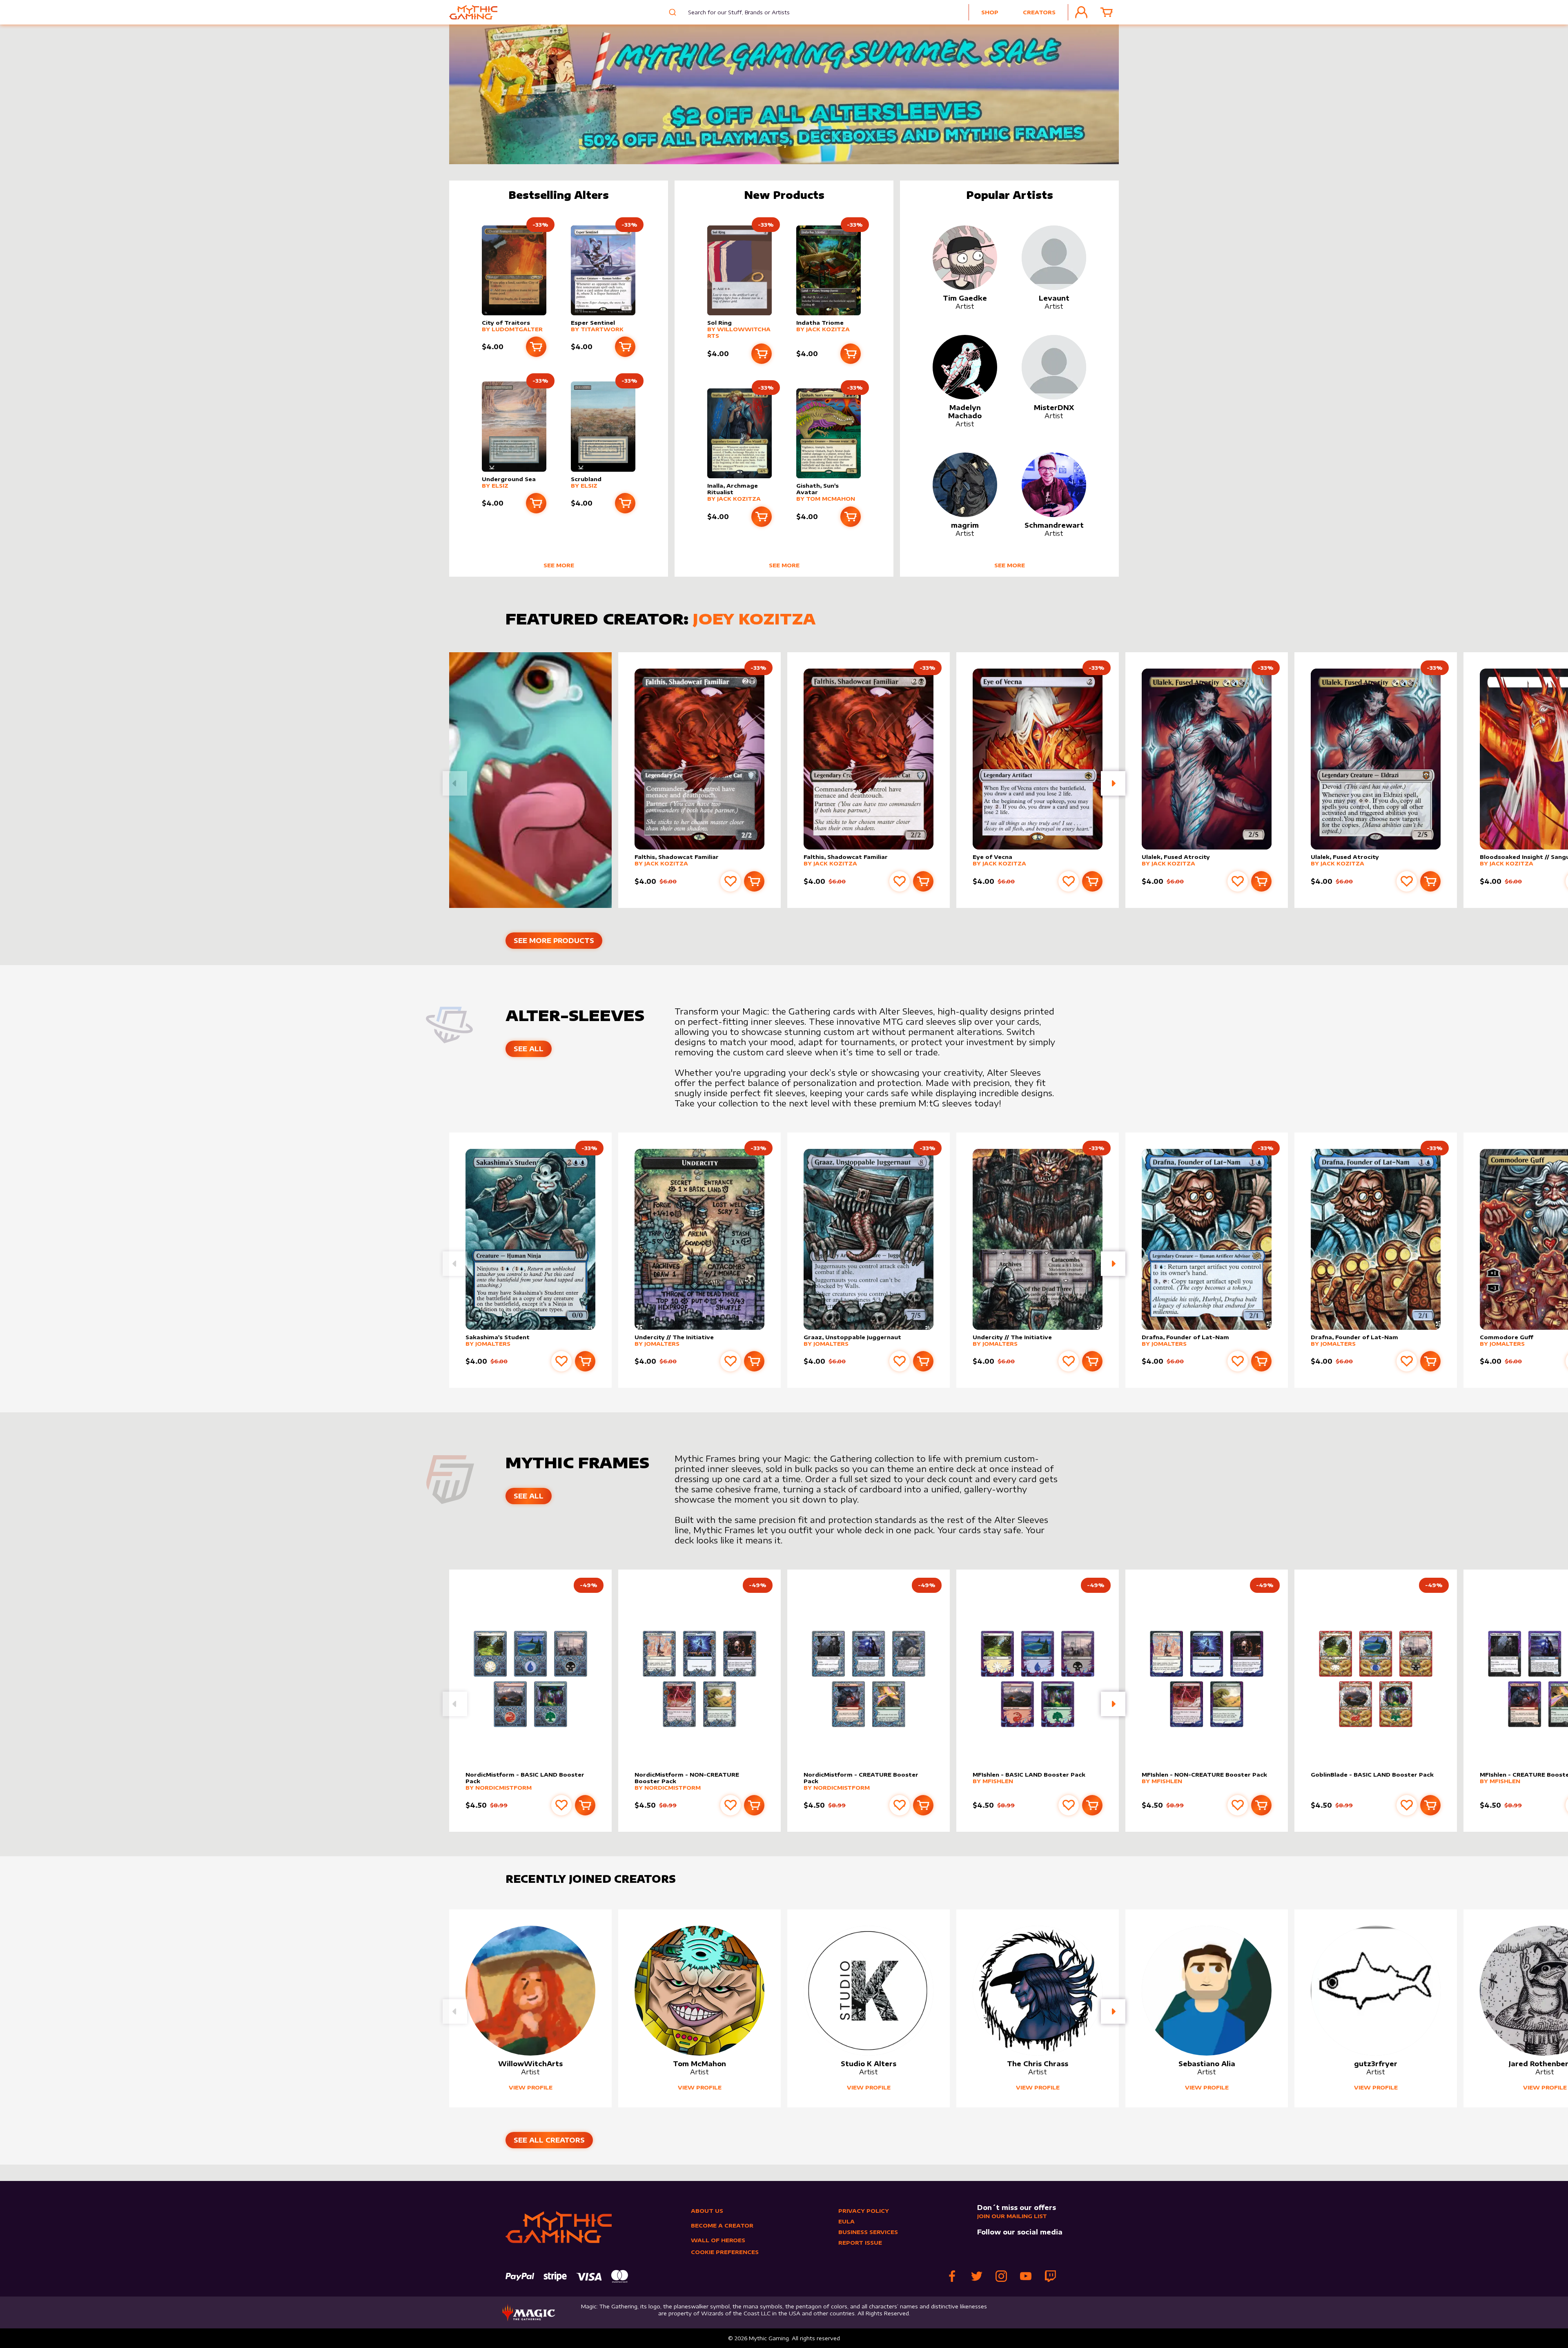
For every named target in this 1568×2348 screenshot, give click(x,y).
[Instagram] (1001, 2276)
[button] (1113, 783)
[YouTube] (1026, 2276)
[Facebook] (952, 2276)
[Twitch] (1050, 2276)
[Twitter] (977, 2276)
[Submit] (672, 12)
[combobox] (733, 12)
